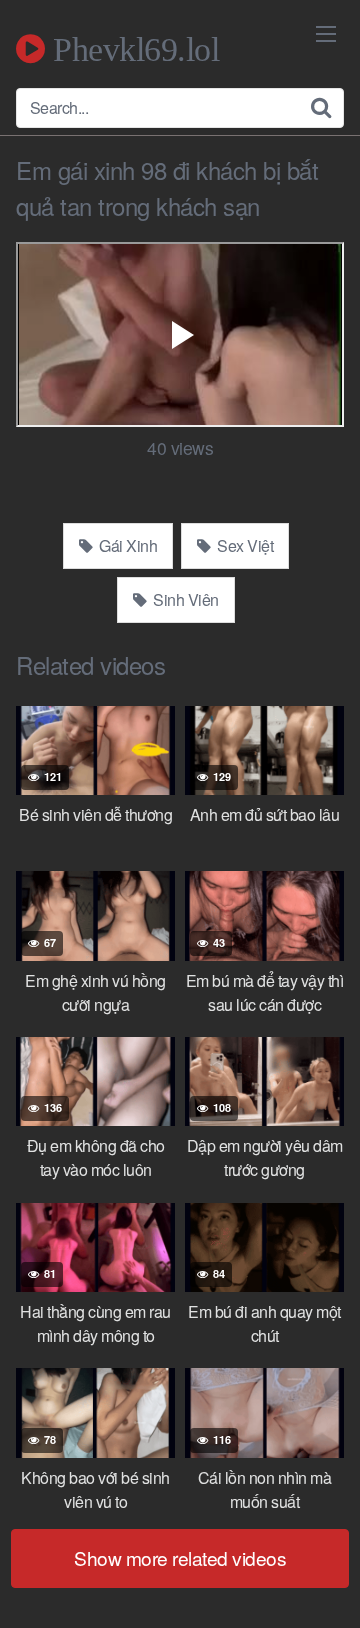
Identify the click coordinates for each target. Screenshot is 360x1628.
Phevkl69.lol (132, 49)
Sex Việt (244, 545)
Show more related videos (180, 1557)
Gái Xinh (127, 545)
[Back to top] (325, 1584)
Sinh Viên (184, 599)
